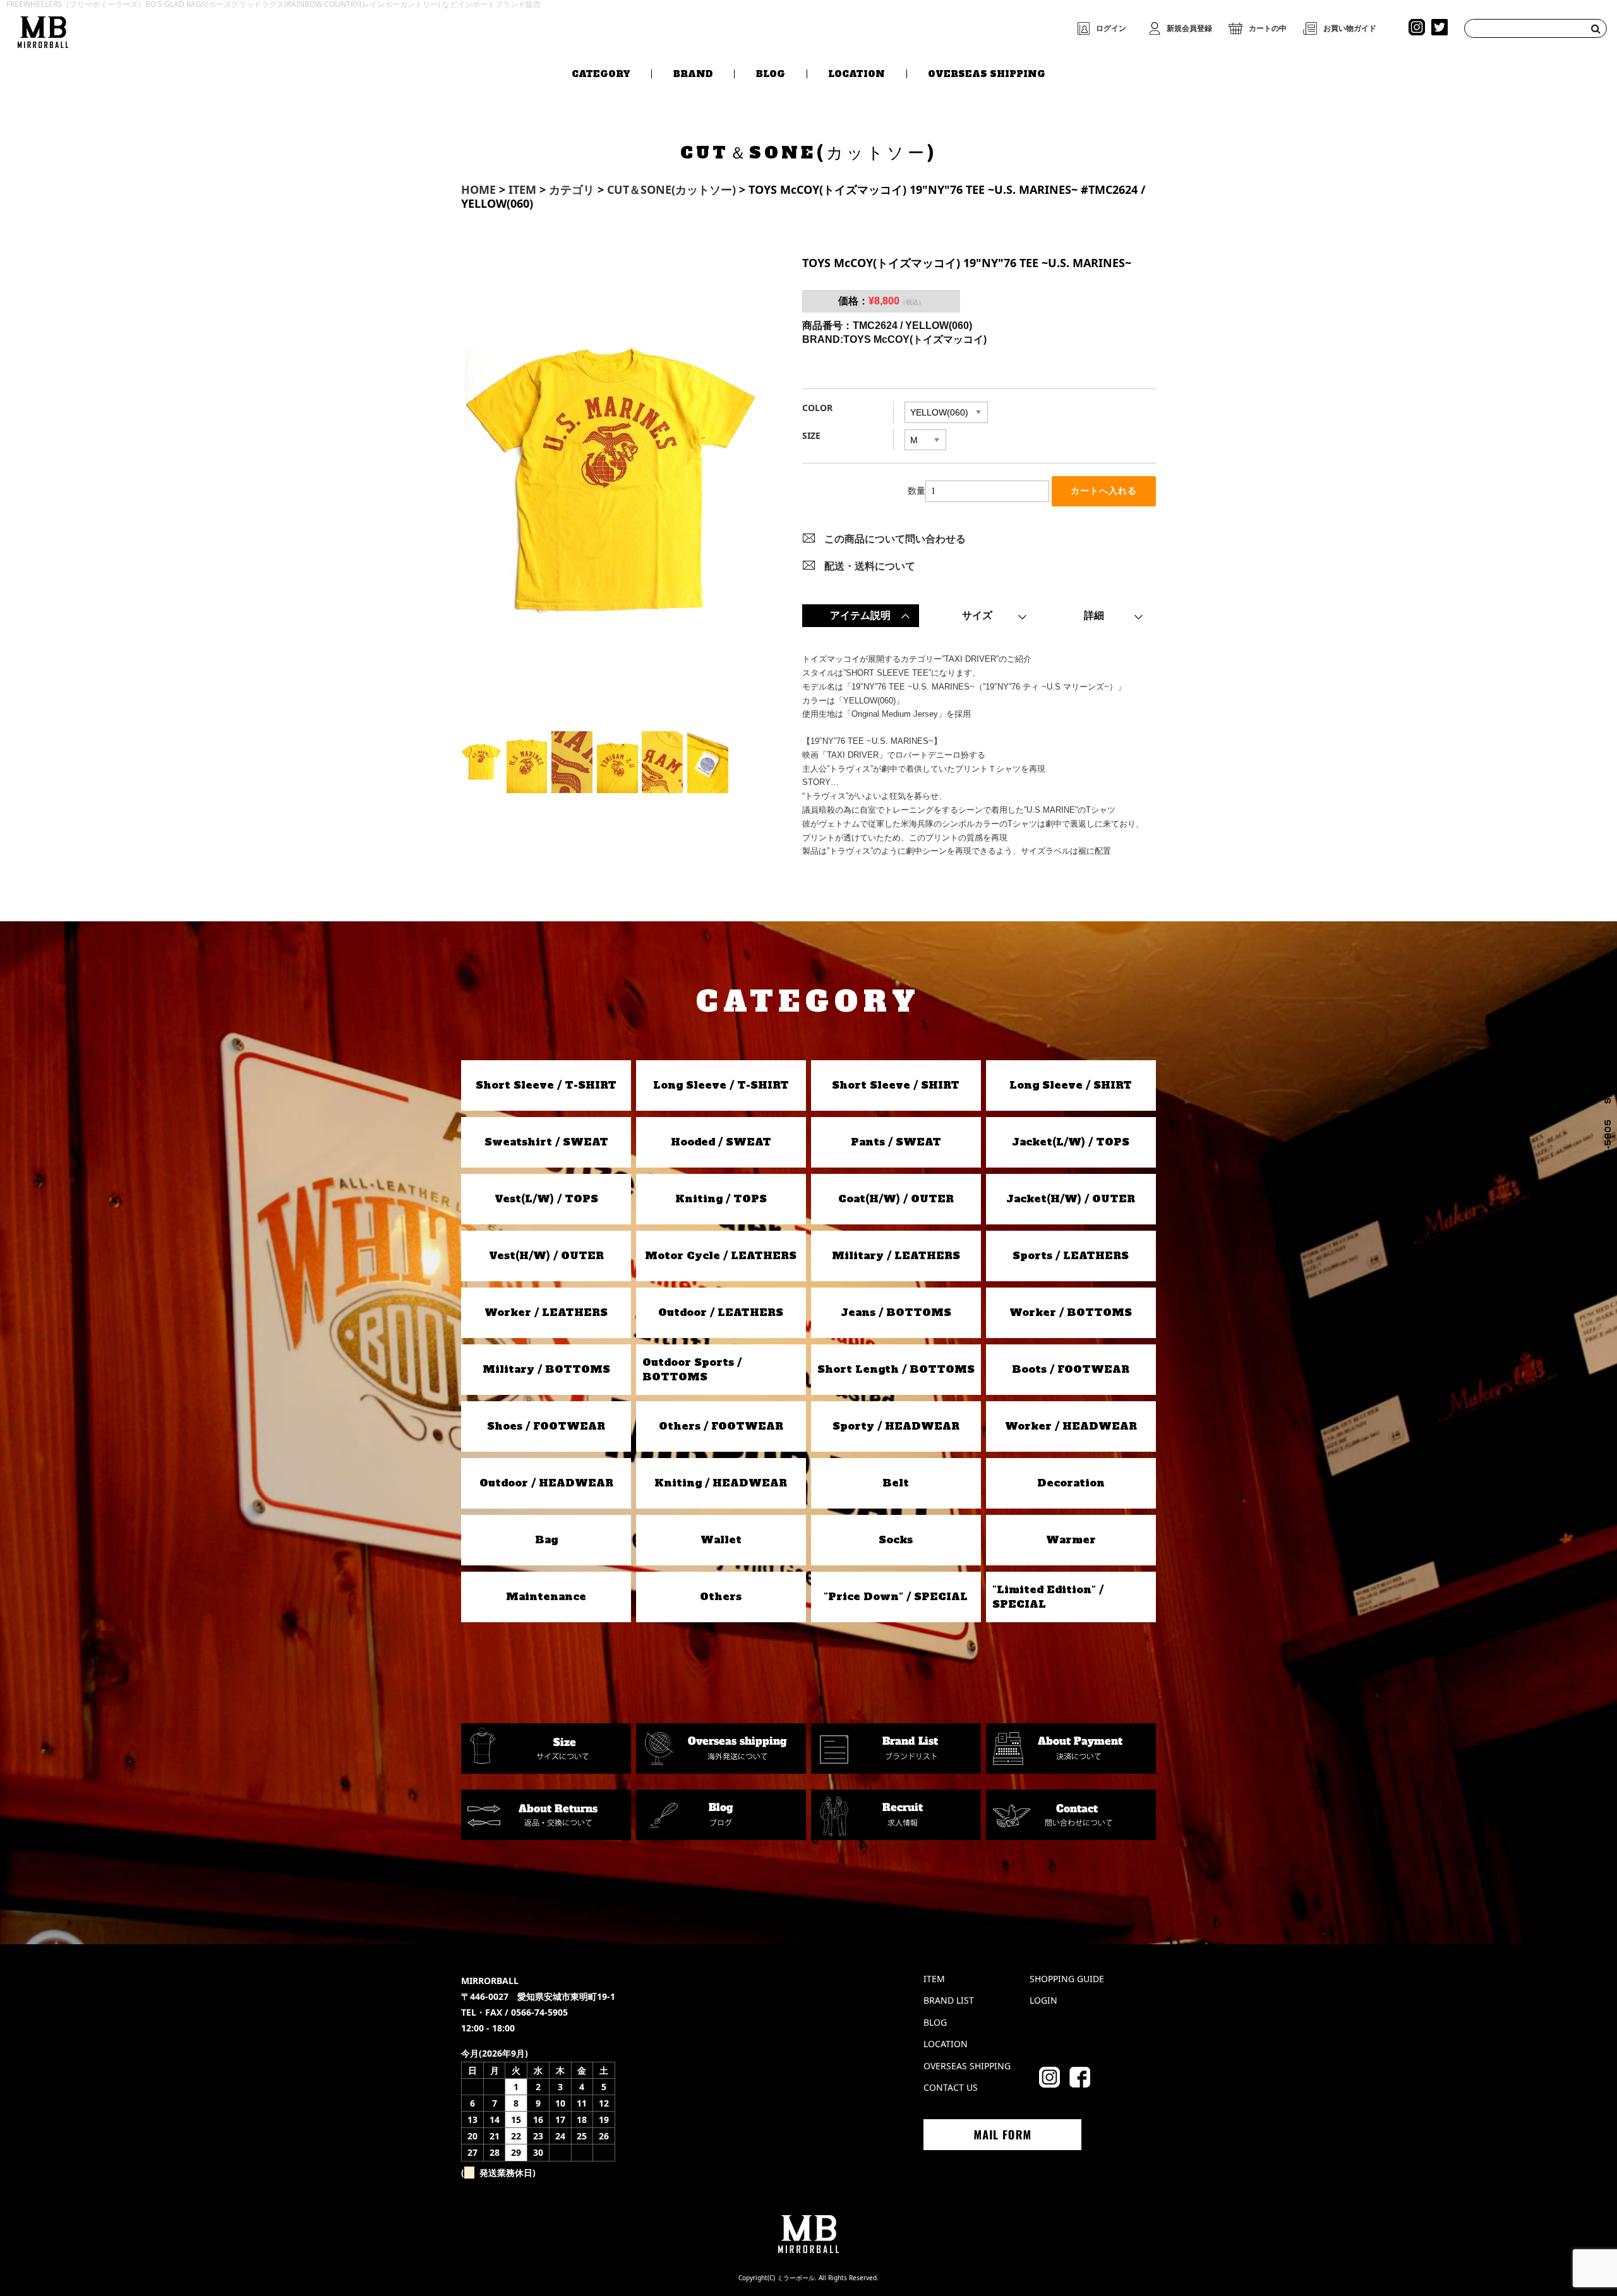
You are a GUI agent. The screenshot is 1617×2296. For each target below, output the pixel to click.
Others (721, 1596)
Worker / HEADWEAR (1071, 1426)
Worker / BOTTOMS (1071, 1312)
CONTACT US (951, 2087)
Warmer (1071, 1540)
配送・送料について (870, 566)
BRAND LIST (949, 2000)
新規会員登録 (1189, 28)
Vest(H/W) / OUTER (546, 1255)
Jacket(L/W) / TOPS (1071, 1142)
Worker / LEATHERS (546, 1312)
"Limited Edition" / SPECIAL (1048, 1596)
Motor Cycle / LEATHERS (721, 1255)
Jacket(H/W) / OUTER (1071, 1199)
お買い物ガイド (1350, 28)
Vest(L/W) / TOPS (546, 1199)
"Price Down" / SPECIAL (896, 1596)
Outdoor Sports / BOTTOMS (692, 1369)
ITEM (934, 1979)
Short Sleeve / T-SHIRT (546, 1085)
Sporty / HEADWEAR (896, 1426)
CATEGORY (601, 74)
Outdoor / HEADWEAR (546, 1483)
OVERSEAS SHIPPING (987, 74)
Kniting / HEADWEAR (721, 1483)
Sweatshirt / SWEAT (546, 1142)
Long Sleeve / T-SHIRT (721, 1085)
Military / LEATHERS (896, 1255)
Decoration (1071, 1483)
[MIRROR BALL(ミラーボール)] (43, 29)
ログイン (1111, 28)
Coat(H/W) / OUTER (896, 1199)
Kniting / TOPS (721, 1199)
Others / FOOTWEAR (721, 1426)
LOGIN (1043, 2000)
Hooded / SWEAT (721, 1142)
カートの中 (1268, 28)
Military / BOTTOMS (546, 1369)
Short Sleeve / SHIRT (896, 1085)
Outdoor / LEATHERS (721, 1312)
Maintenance (546, 1596)
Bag (546, 1540)
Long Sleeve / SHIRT (1071, 1085)
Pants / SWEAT (896, 1142)
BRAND (693, 74)
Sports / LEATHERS (1071, 1255)
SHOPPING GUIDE (1067, 1979)
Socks (896, 1540)
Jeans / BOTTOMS (896, 1312)
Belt (896, 1483)
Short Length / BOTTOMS (896, 1369)
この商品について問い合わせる (895, 539)
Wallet (721, 1540)
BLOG (771, 74)
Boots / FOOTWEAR (1071, 1369)
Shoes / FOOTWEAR (546, 1426)
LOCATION (857, 74)
